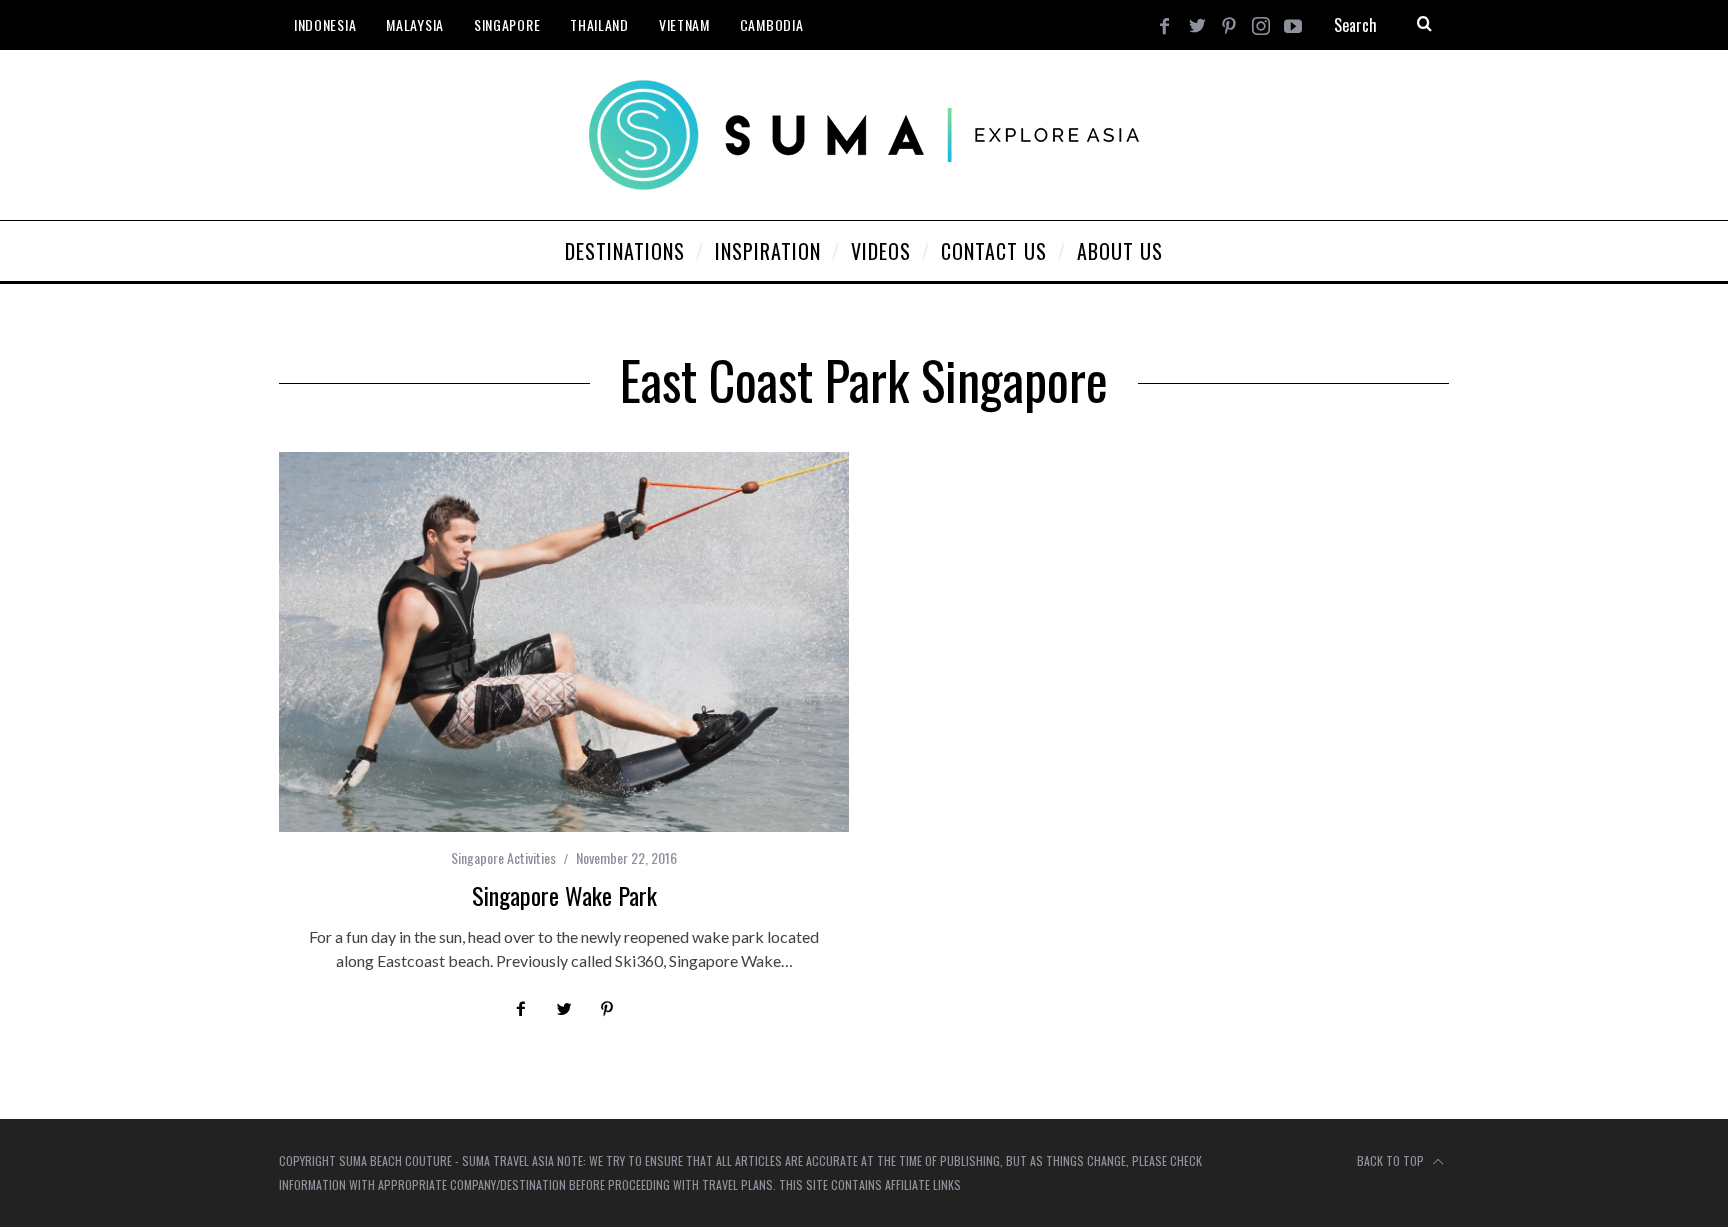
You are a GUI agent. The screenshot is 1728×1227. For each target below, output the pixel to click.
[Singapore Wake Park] (564, 642)
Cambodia (772, 24)
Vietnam (684, 24)
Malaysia (415, 24)
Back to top (1392, 1160)
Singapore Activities (503, 857)
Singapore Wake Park (564, 895)
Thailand (599, 24)
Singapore (507, 24)
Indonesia (325, 24)
